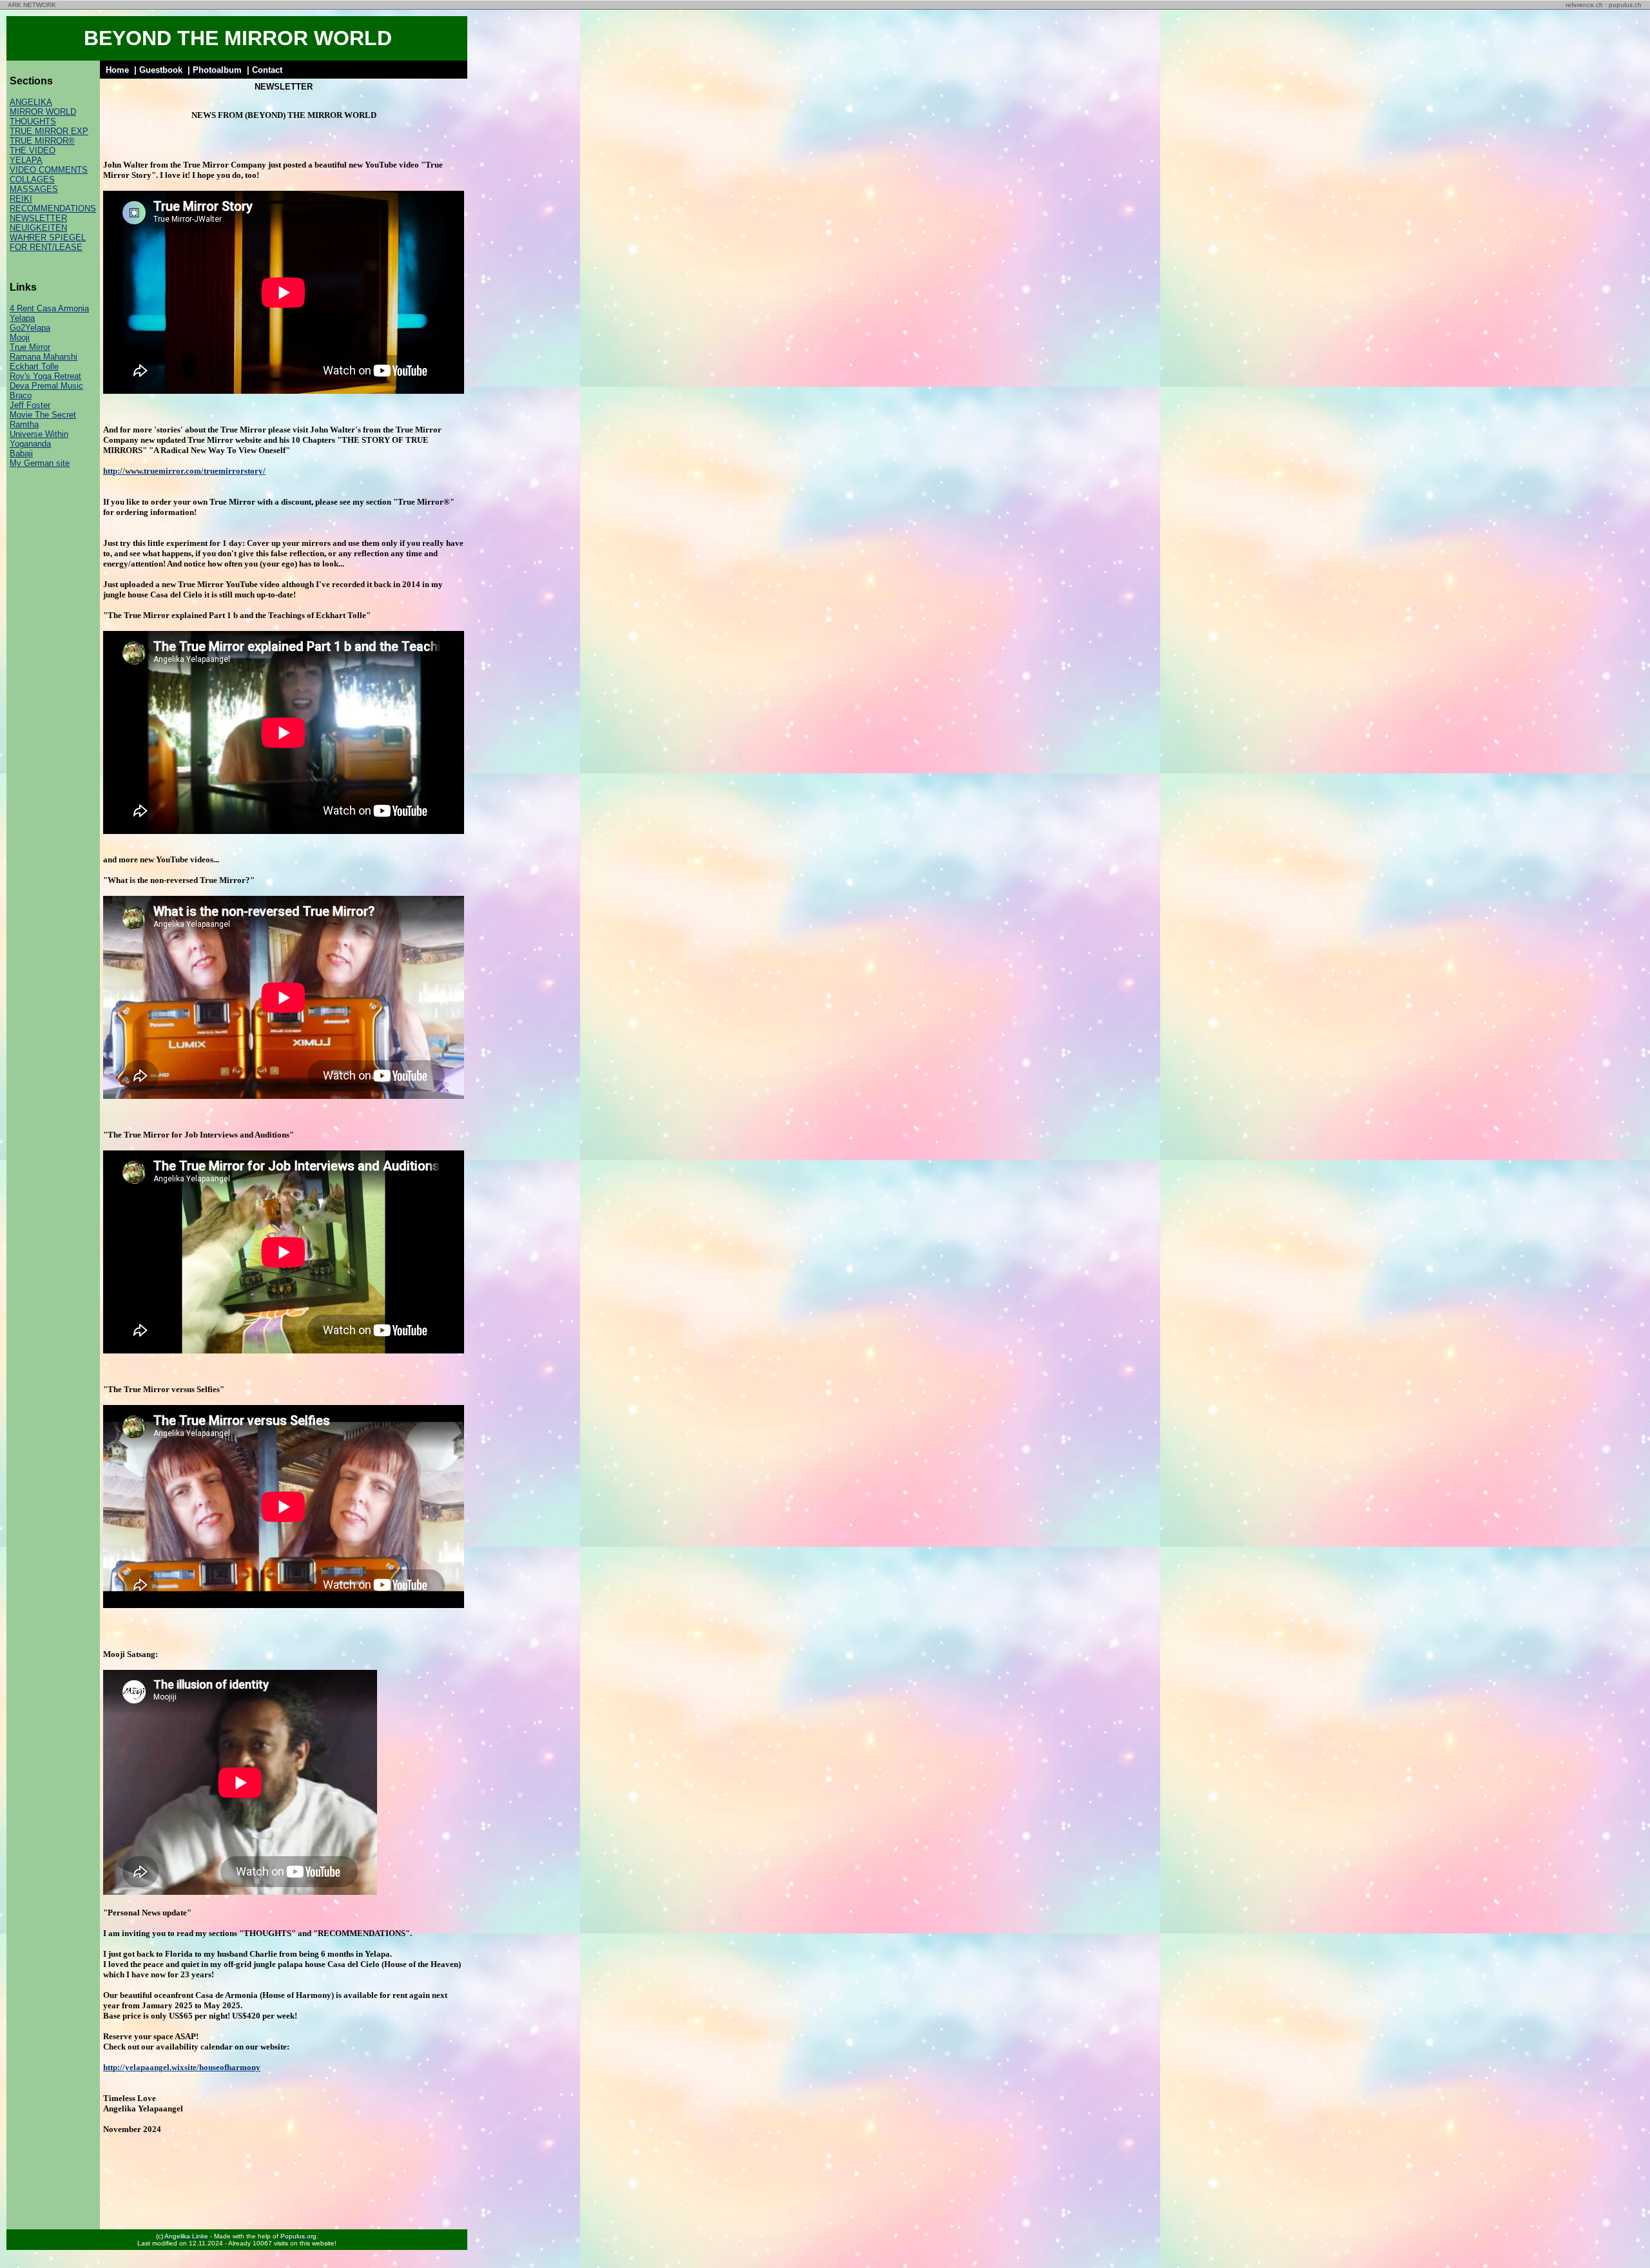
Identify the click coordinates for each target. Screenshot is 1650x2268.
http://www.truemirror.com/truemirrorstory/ (184, 471)
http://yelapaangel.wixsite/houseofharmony (182, 2067)
